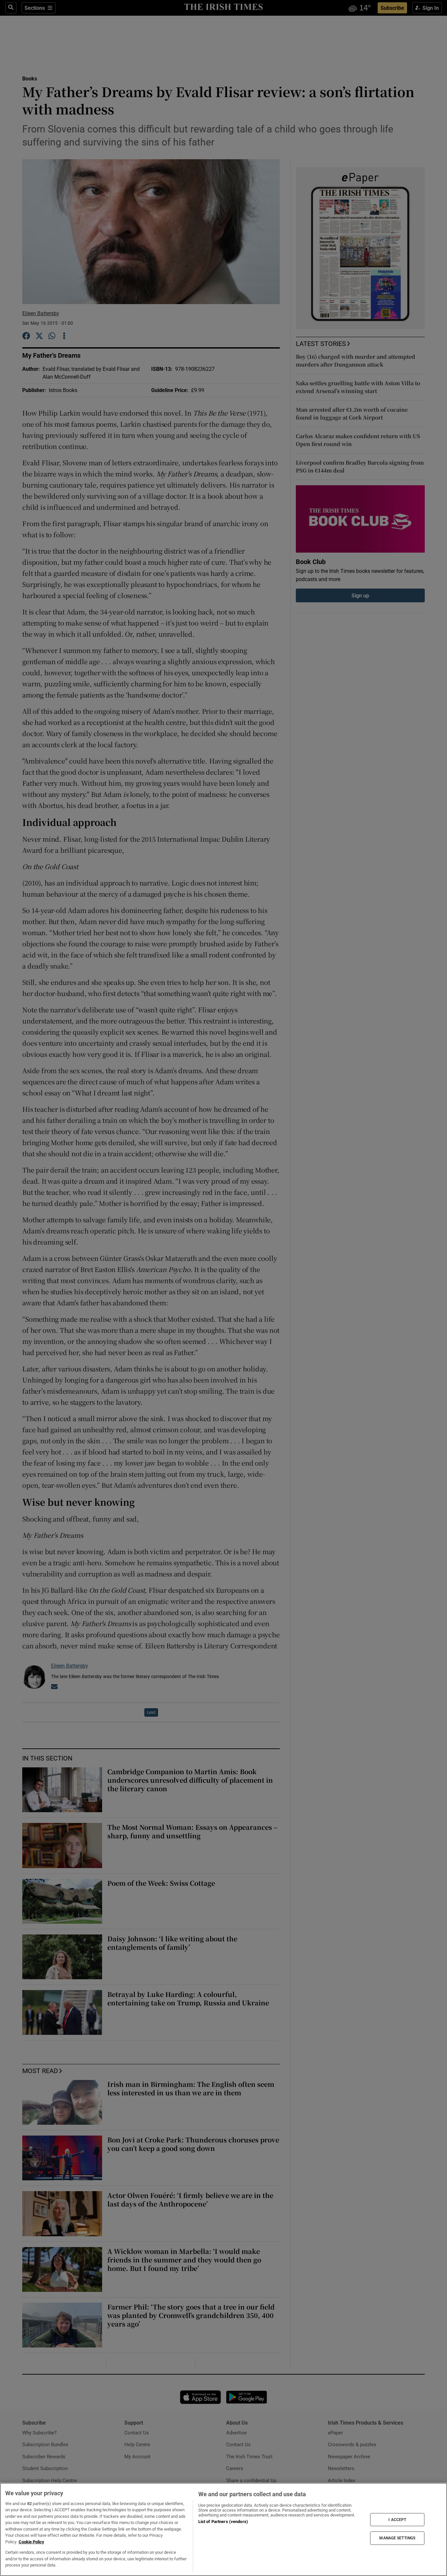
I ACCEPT (397, 2519)
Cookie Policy (31, 2542)
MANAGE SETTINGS (397, 2538)
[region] (223, 2529)
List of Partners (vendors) (223, 2522)
